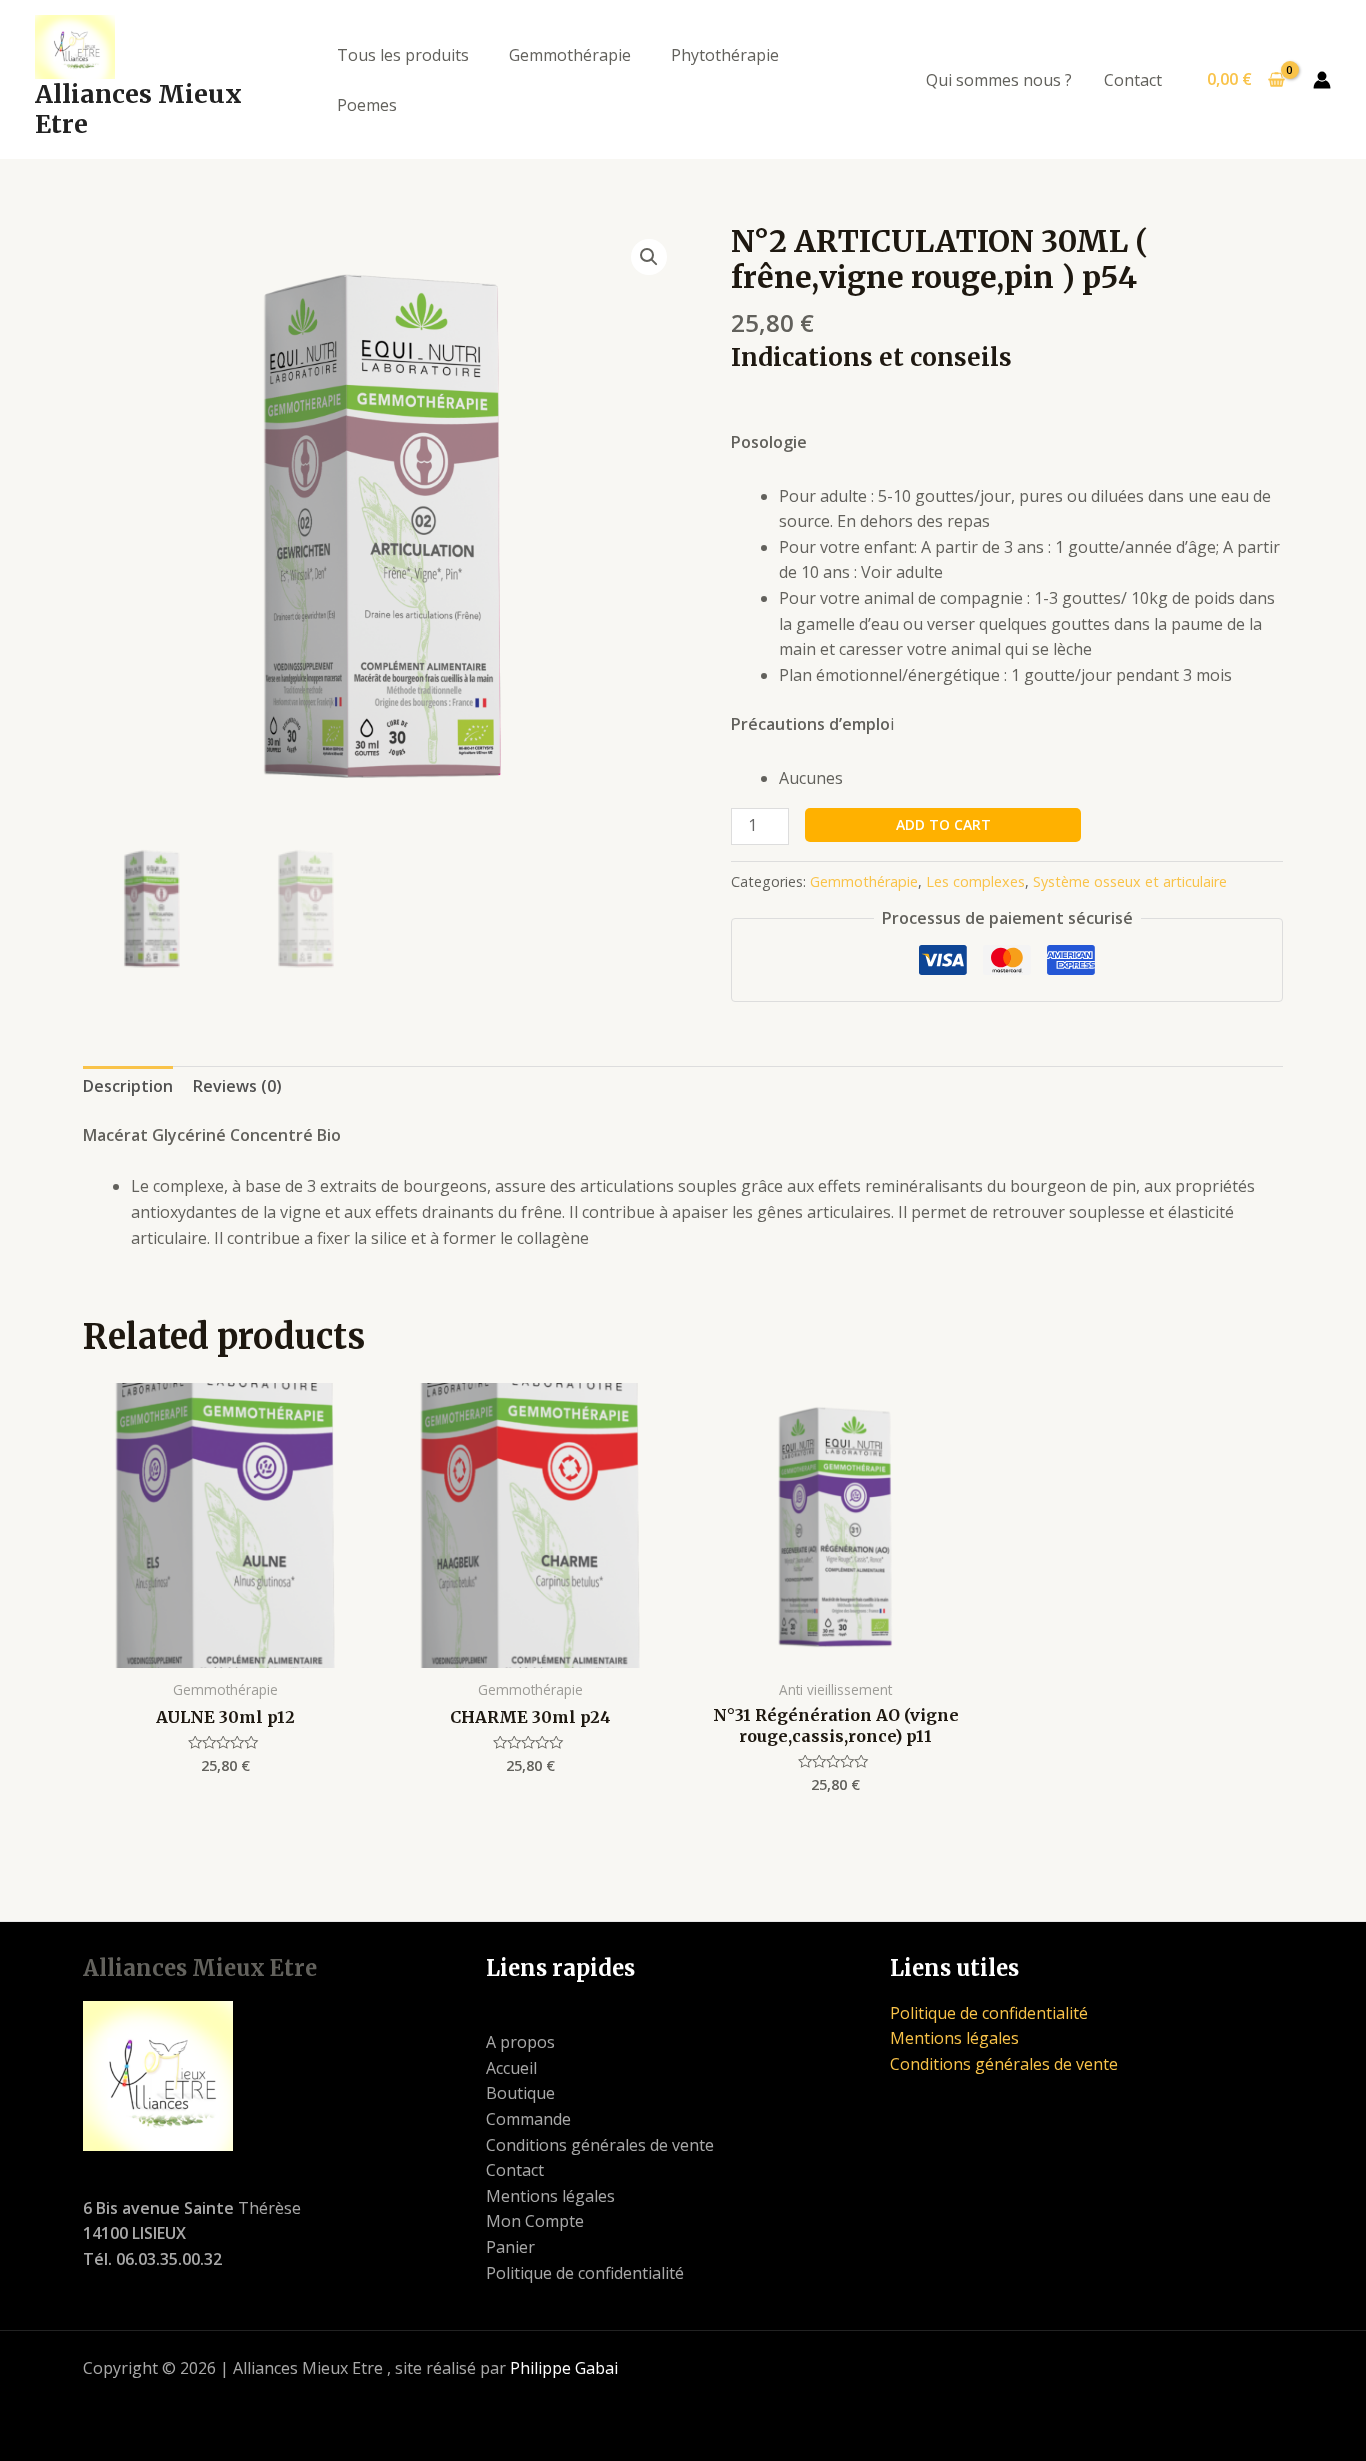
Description (128, 1086)
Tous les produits (403, 55)
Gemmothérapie (570, 55)
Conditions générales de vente (600, 2145)
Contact (1133, 80)
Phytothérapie (725, 55)
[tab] (128, 1087)
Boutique (520, 2093)
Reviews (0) (237, 1086)
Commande (528, 2119)
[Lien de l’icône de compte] (1322, 80)
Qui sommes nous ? (999, 80)
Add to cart (943, 824)
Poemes (367, 105)
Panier (510, 2247)
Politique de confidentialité (585, 2273)
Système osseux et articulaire (1130, 881)
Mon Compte (535, 2221)
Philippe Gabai (564, 2368)
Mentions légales (550, 2196)
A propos (520, 2042)
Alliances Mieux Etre (138, 109)
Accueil (511, 2068)
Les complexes (975, 881)
